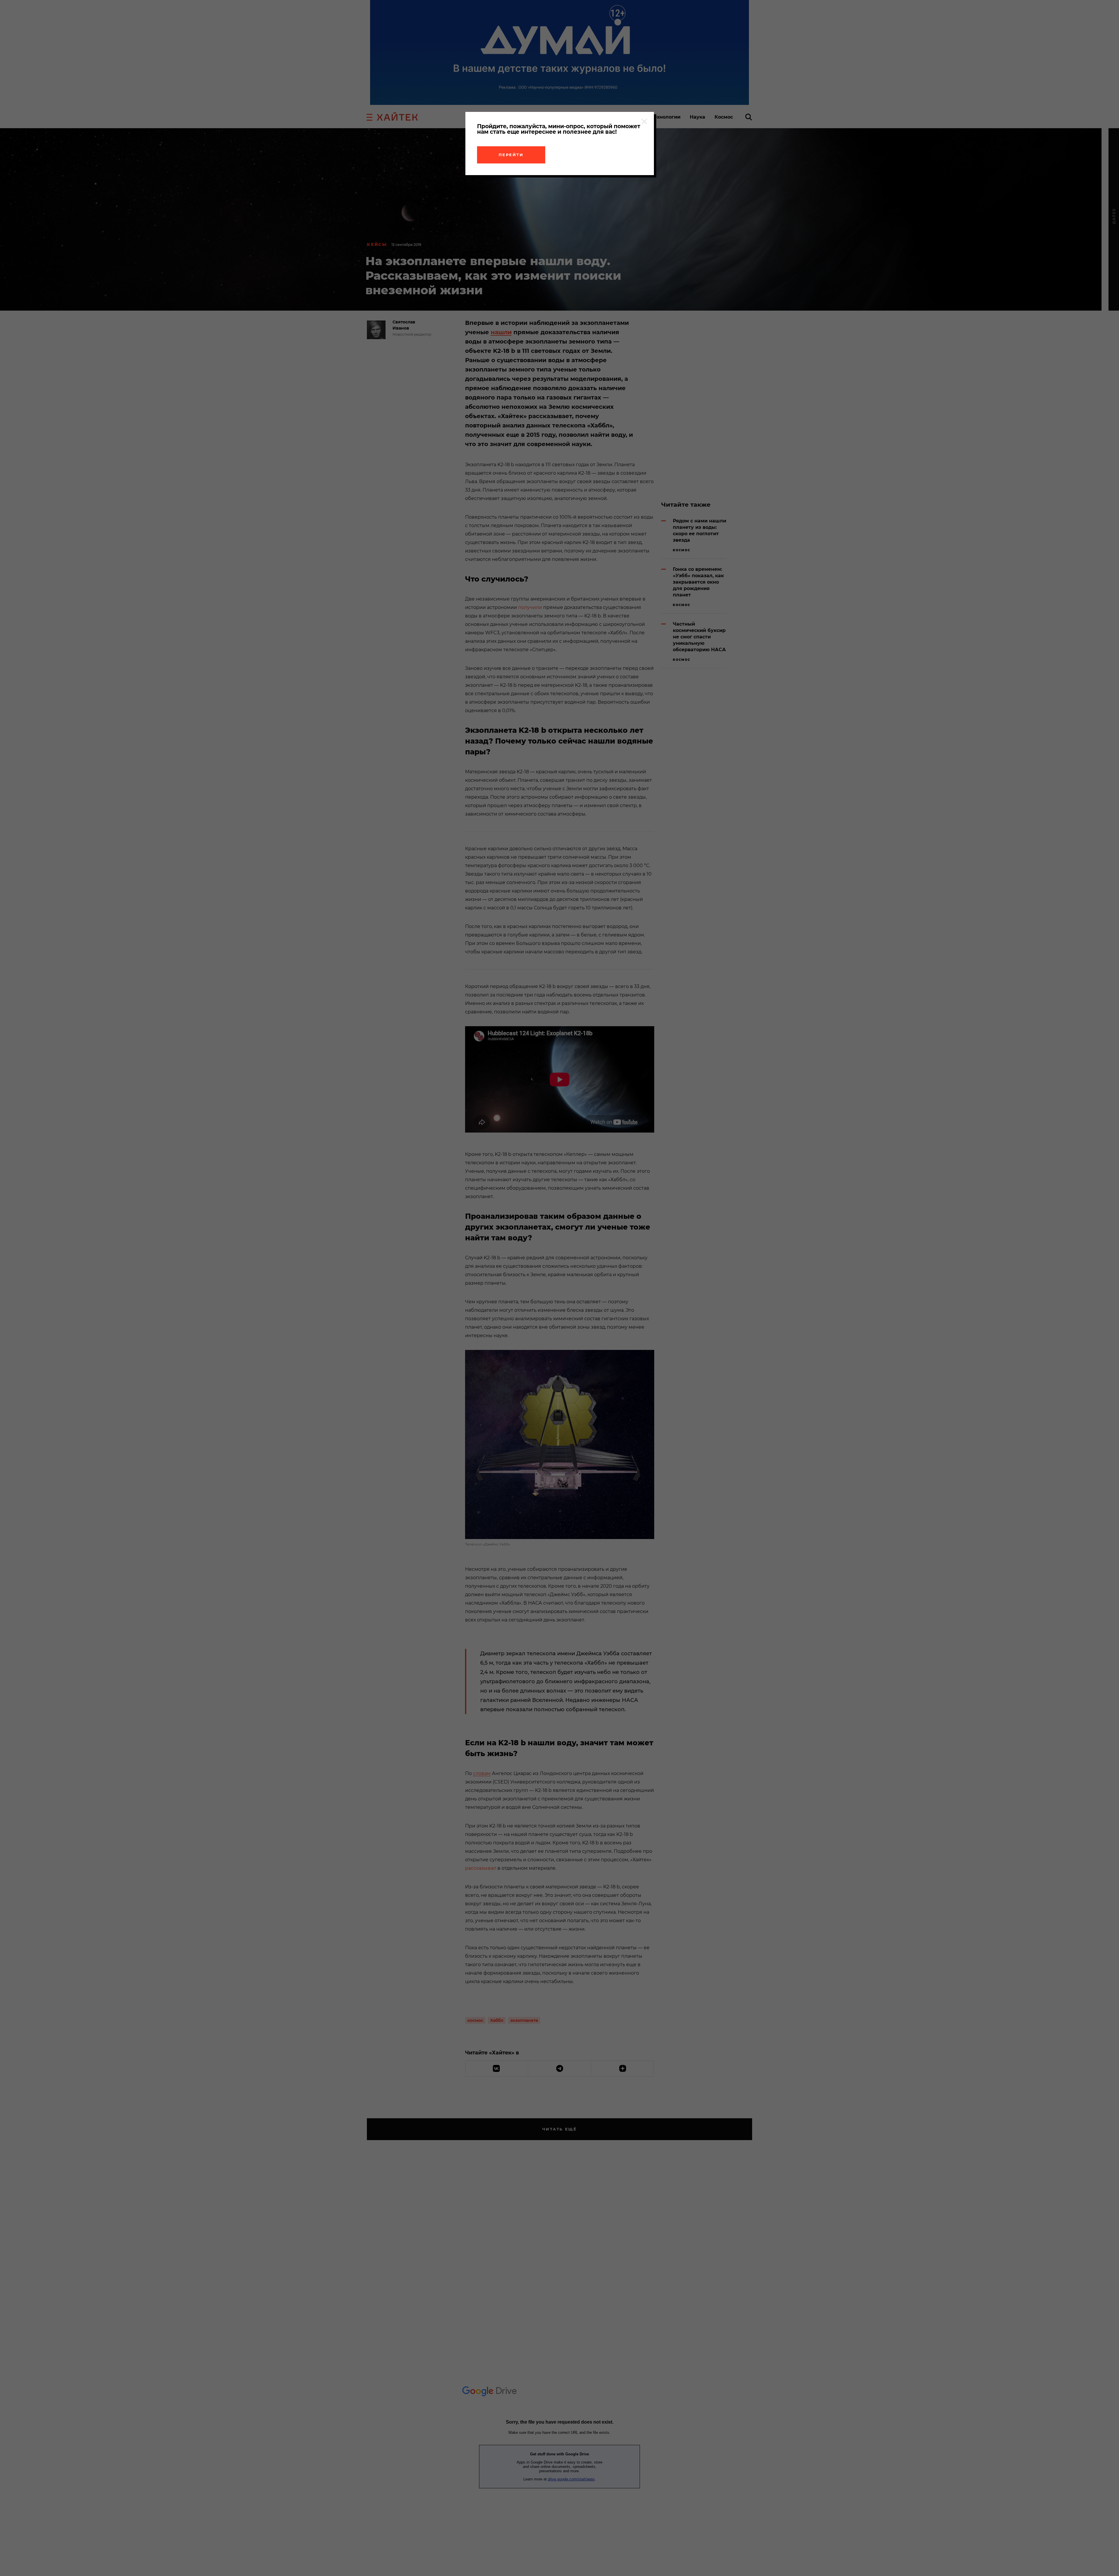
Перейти (511, 155)
